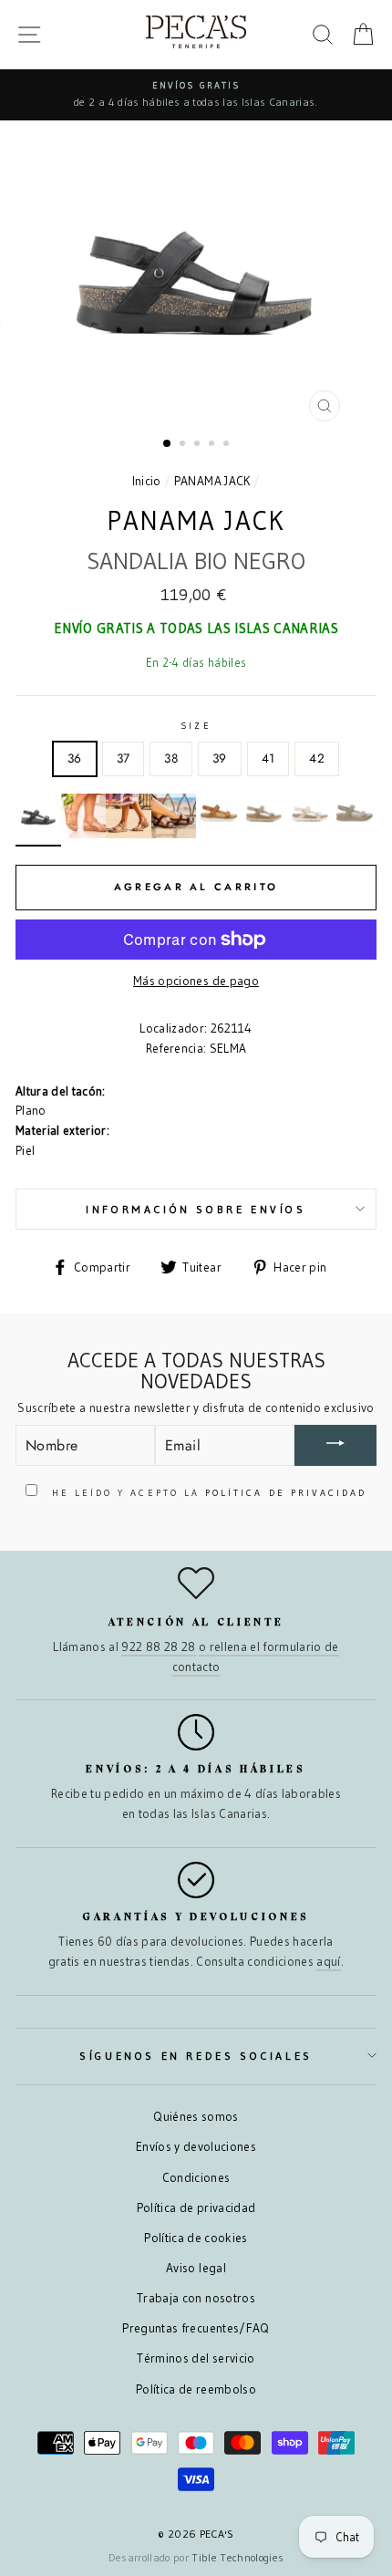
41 (268, 758)
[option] (196, 95)
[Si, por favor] (335, 1445)
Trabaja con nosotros (196, 2298)
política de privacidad (286, 1493)
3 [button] (199, 445)
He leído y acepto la (207, 1493)
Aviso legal (196, 2268)
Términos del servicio (196, 2358)
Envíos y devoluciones (196, 2147)
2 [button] (184, 445)
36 (75, 758)
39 (220, 758)
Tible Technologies (237, 2557)
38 (171, 758)
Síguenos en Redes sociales (196, 2056)
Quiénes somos (196, 2117)
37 (124, 758)
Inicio (147, 481)
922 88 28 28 (158, 1647)
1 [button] (168, 444)
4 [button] (213, 445)
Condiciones (196, 2178)
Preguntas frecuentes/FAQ (196, 2328)
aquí (328, 1962)
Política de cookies (196, 2238)
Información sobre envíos (196, 1209)
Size (196, 726)
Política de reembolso (196, 2389)
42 (317, 758)
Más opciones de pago (196, 981)
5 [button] (228, 445)
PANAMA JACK (212, 481)
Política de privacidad (196, 2208)
